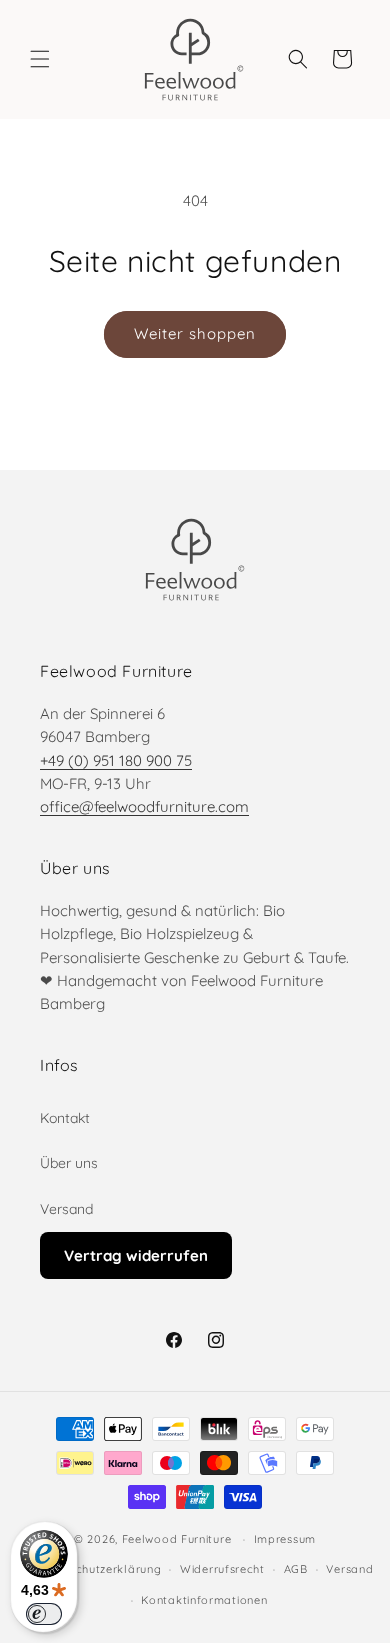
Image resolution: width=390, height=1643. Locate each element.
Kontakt (65, 1118)
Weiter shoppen (195, 333)
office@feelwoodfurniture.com (144, 806)
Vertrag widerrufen (136, 1255)
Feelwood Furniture (177, 1539)
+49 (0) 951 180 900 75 (116, 760)
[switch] (44, 1614)
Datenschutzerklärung (98, 1569)
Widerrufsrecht (222, 1569)
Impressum (285, 1539)
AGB (296, 1569)
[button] (40, 59)
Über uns (69, 1163)
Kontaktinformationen (204, 1600)
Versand (66, 1209)
